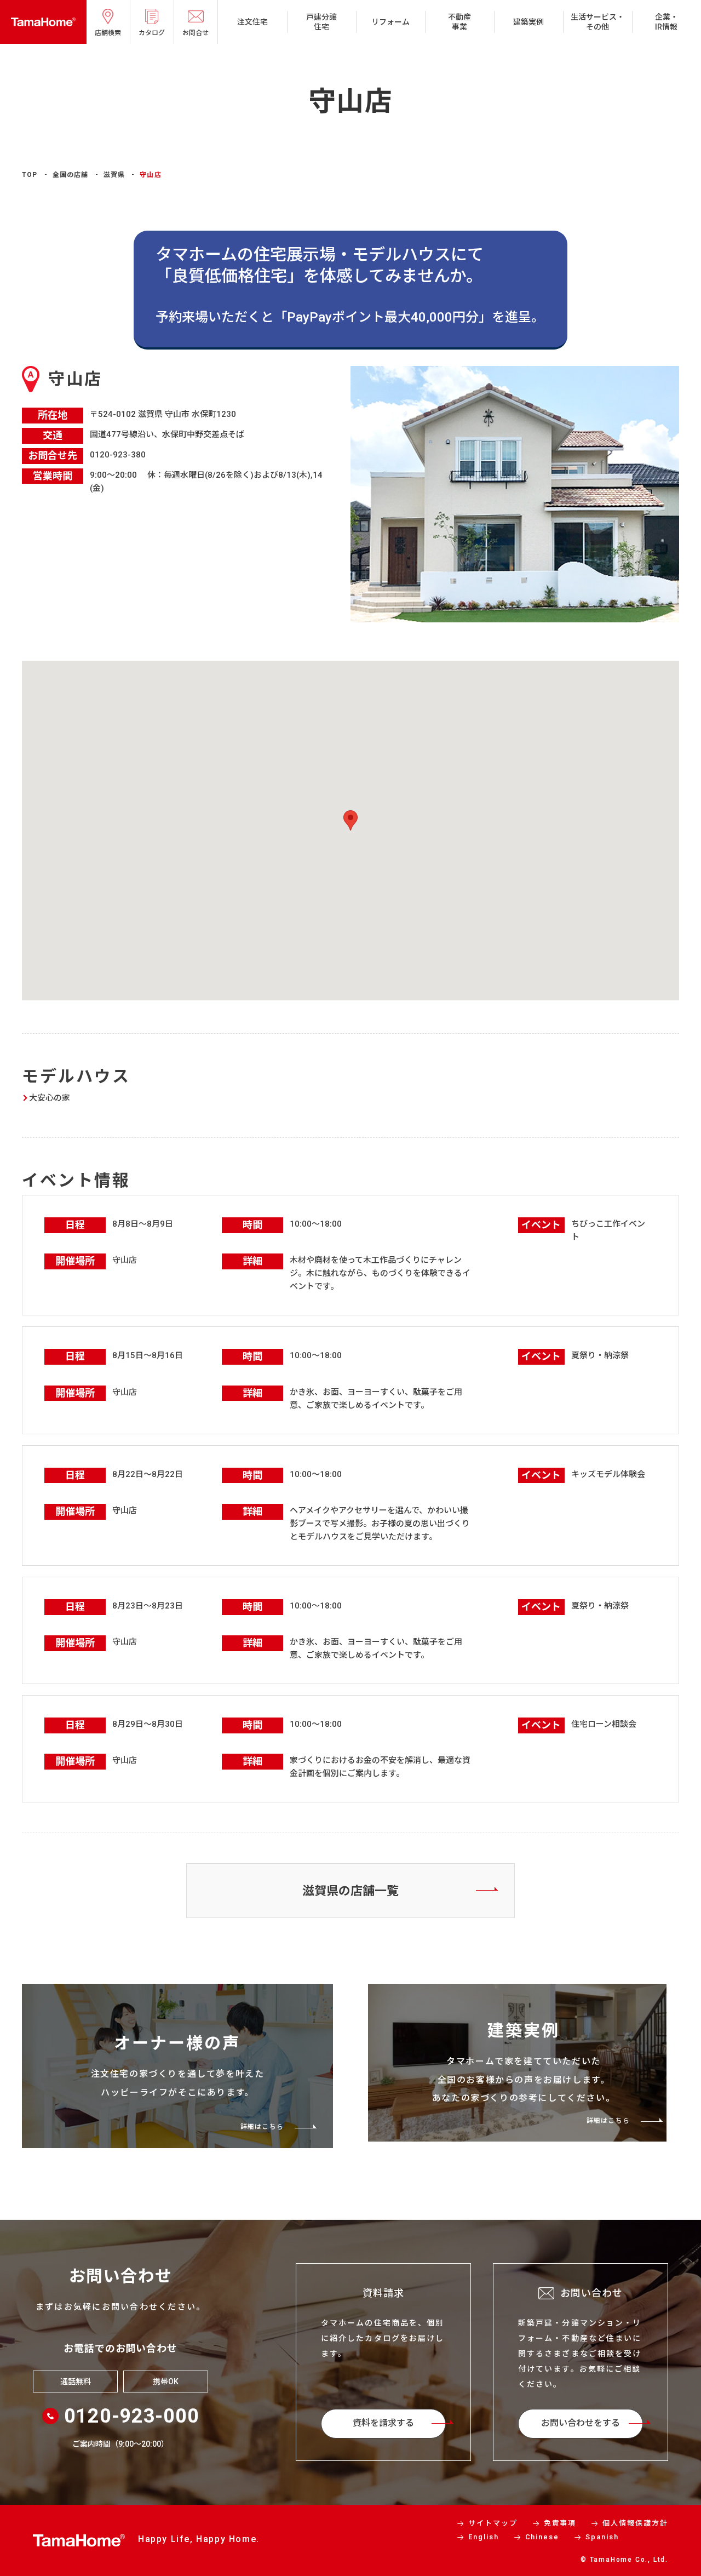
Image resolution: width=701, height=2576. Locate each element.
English (484, 2537)
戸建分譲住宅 (321, 22)
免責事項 (560, 2523)
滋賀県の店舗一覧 (350, 1891)
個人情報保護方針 (635, 2523)
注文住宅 (252, 22)
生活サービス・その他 (597, 22)
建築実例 (528, 22)
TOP (30, 175)
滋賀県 (114, 175)
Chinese (542, 2537)
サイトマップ (493, 2523)
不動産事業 (459, 22)
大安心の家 (50, 1098)
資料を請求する (383, 2423)
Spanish (602, 2537)
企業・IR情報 (666, 22)
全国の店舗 (71, 175)
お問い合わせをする (581, 2423)
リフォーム (390, 22)
